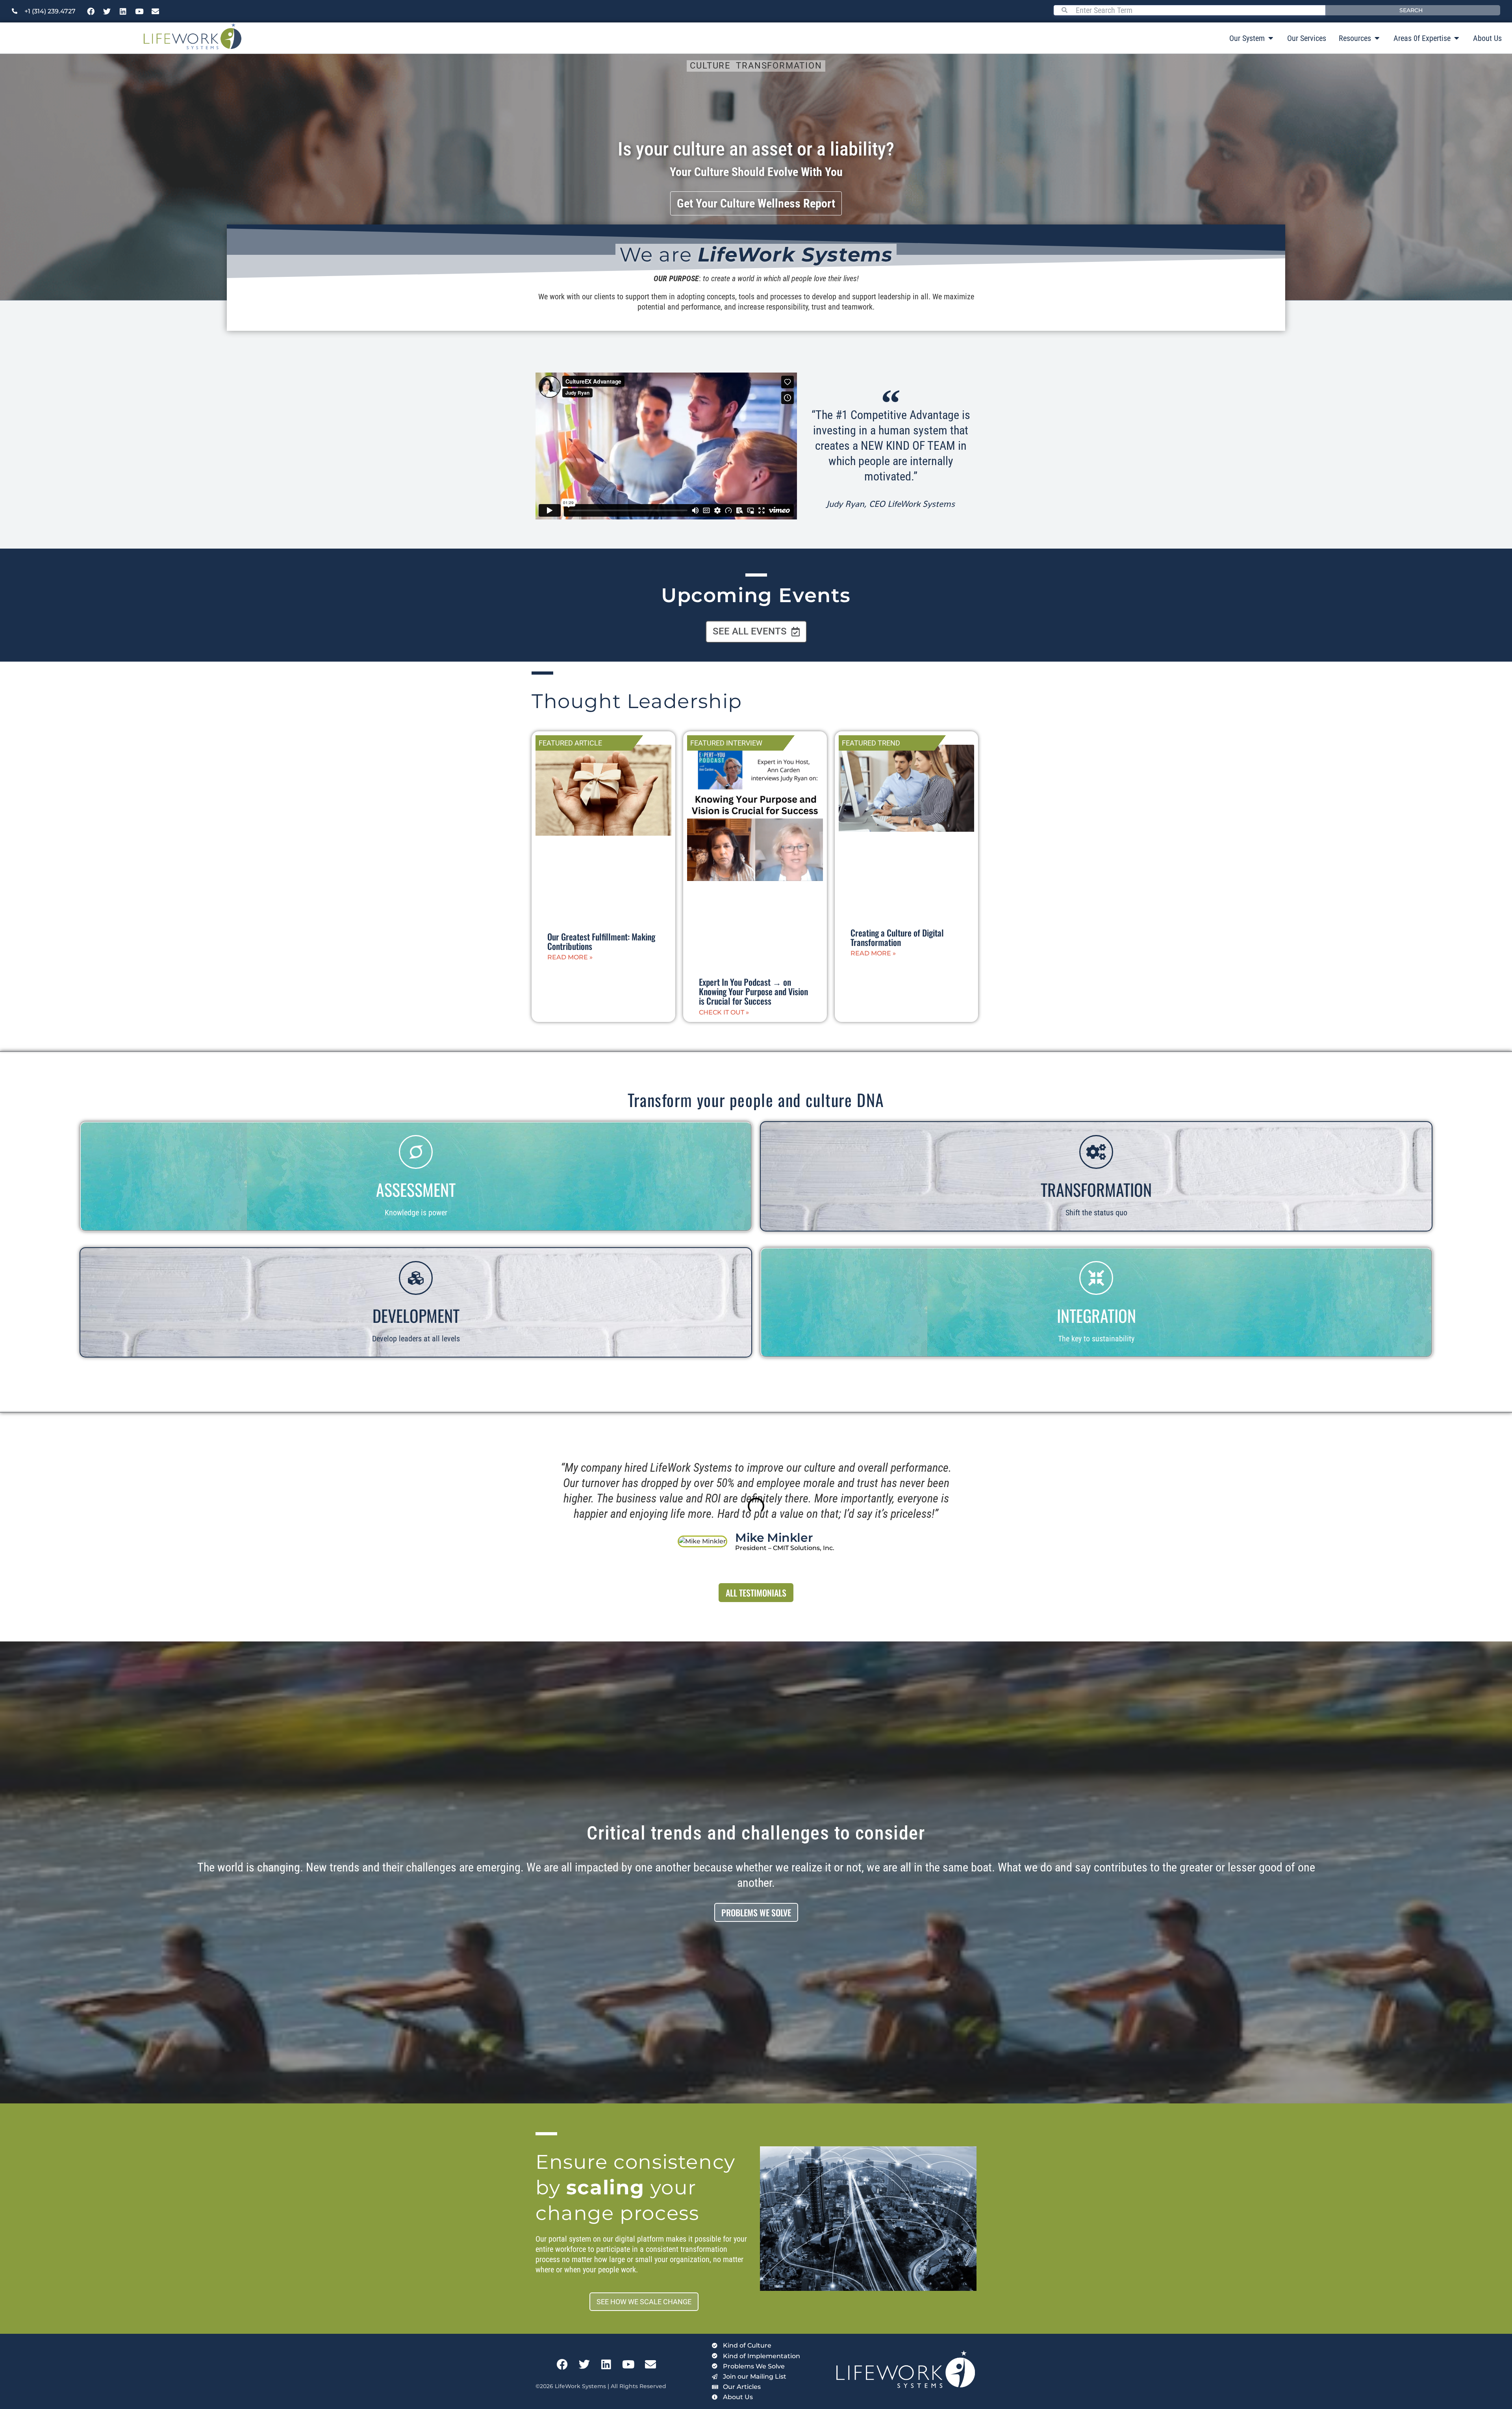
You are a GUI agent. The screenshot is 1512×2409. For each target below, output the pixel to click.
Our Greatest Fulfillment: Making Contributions (601, 941)
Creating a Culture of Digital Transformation (897, 937)
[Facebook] (91, 11)
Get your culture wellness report (756, 203)
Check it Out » (724, 1012)
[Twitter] (107, 11)
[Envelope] (156, 11)
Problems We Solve (756, 1912)
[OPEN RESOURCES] (1377, 38)
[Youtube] (139, 11)
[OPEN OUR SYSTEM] (1271, 38)
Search (1411, 10)
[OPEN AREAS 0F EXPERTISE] (1456, 38)
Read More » (570, 957)
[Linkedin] (123, 11)
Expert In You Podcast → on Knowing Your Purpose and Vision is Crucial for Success (753, 991)
